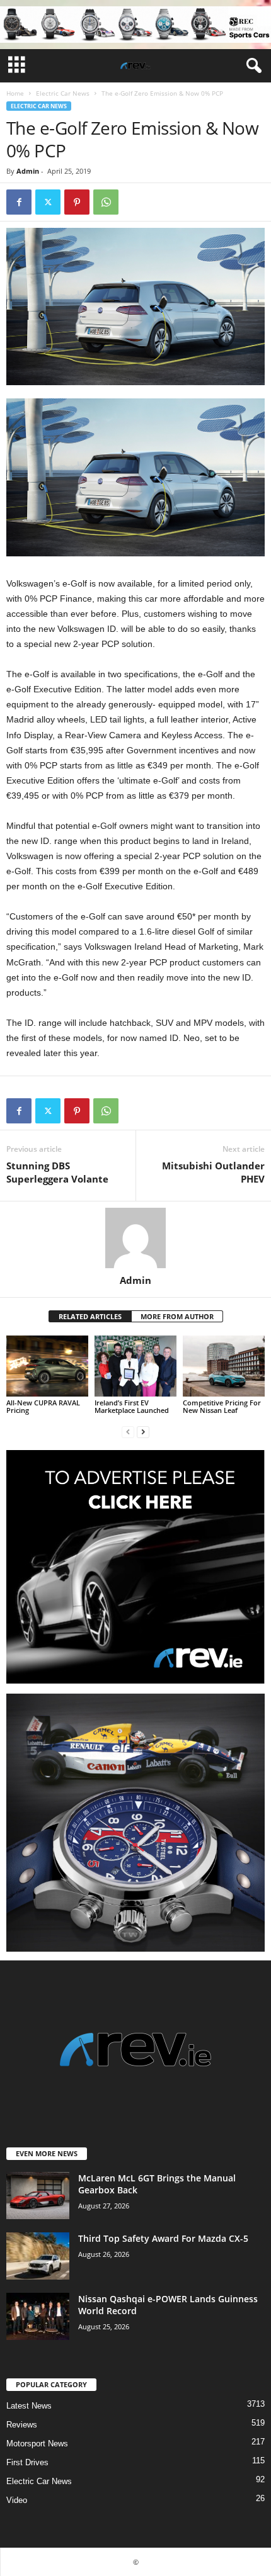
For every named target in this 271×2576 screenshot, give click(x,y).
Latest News (29, 2406)
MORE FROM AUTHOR (177, 1316)
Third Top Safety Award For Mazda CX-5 (163, 2238)
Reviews (22, 2425)
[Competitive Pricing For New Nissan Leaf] (224, 1366)
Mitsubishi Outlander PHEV (213, 1172)
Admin (28, 171)
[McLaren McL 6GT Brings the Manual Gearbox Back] (38, 2196)
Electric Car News (63, 93)
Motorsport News (37, 2444)
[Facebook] (19, 202)
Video (17, 2500)
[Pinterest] (77, 202)
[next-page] (143, 1431)
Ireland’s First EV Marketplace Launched (132, 1406)
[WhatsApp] (106, 202)
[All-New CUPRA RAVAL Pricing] (47, 1366)
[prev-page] (128, 1431)
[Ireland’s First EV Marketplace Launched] (135, 1366)
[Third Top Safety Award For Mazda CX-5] (38, 2256)
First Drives (27, 2462)
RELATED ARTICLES (90, 1316)
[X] (48, 202)
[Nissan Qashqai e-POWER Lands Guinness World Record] (38, 2316)
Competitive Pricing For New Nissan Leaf (222, 1406)
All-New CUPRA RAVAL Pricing (43, 1406)
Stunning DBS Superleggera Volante (57, 1172)
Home (15, 93)
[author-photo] (135, 1238)
